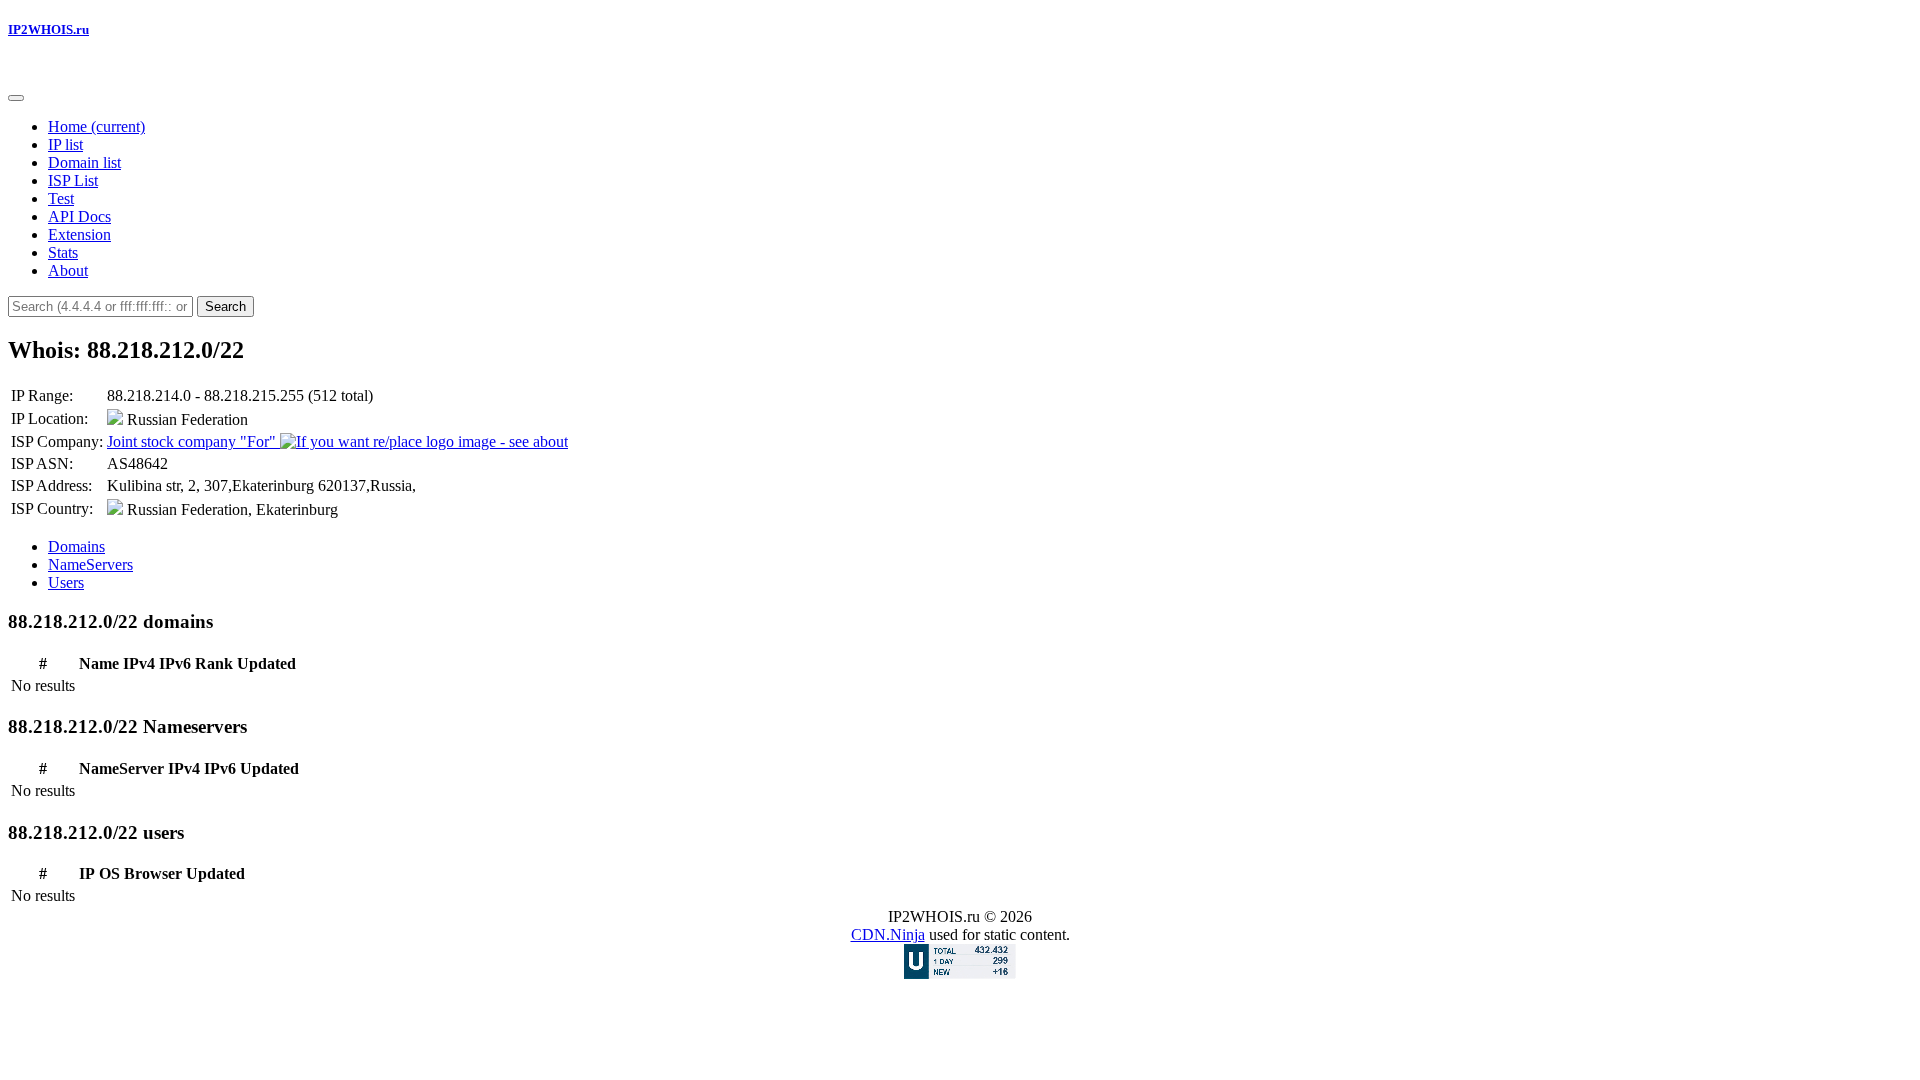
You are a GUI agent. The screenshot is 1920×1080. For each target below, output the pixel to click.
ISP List (73, 180)
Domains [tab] (76, 546)
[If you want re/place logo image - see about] (424, 442)
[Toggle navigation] (16, 98)
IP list (65, 144)
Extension (79, 234)
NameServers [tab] (90, 564)
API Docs (79, 216)
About (68, 270)
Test (61, 198)
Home (96, 126)
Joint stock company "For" (193, 441)
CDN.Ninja (888, 934)
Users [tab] (66, 582)
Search (225, 306)
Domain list (84, 162)
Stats (63, 252)
